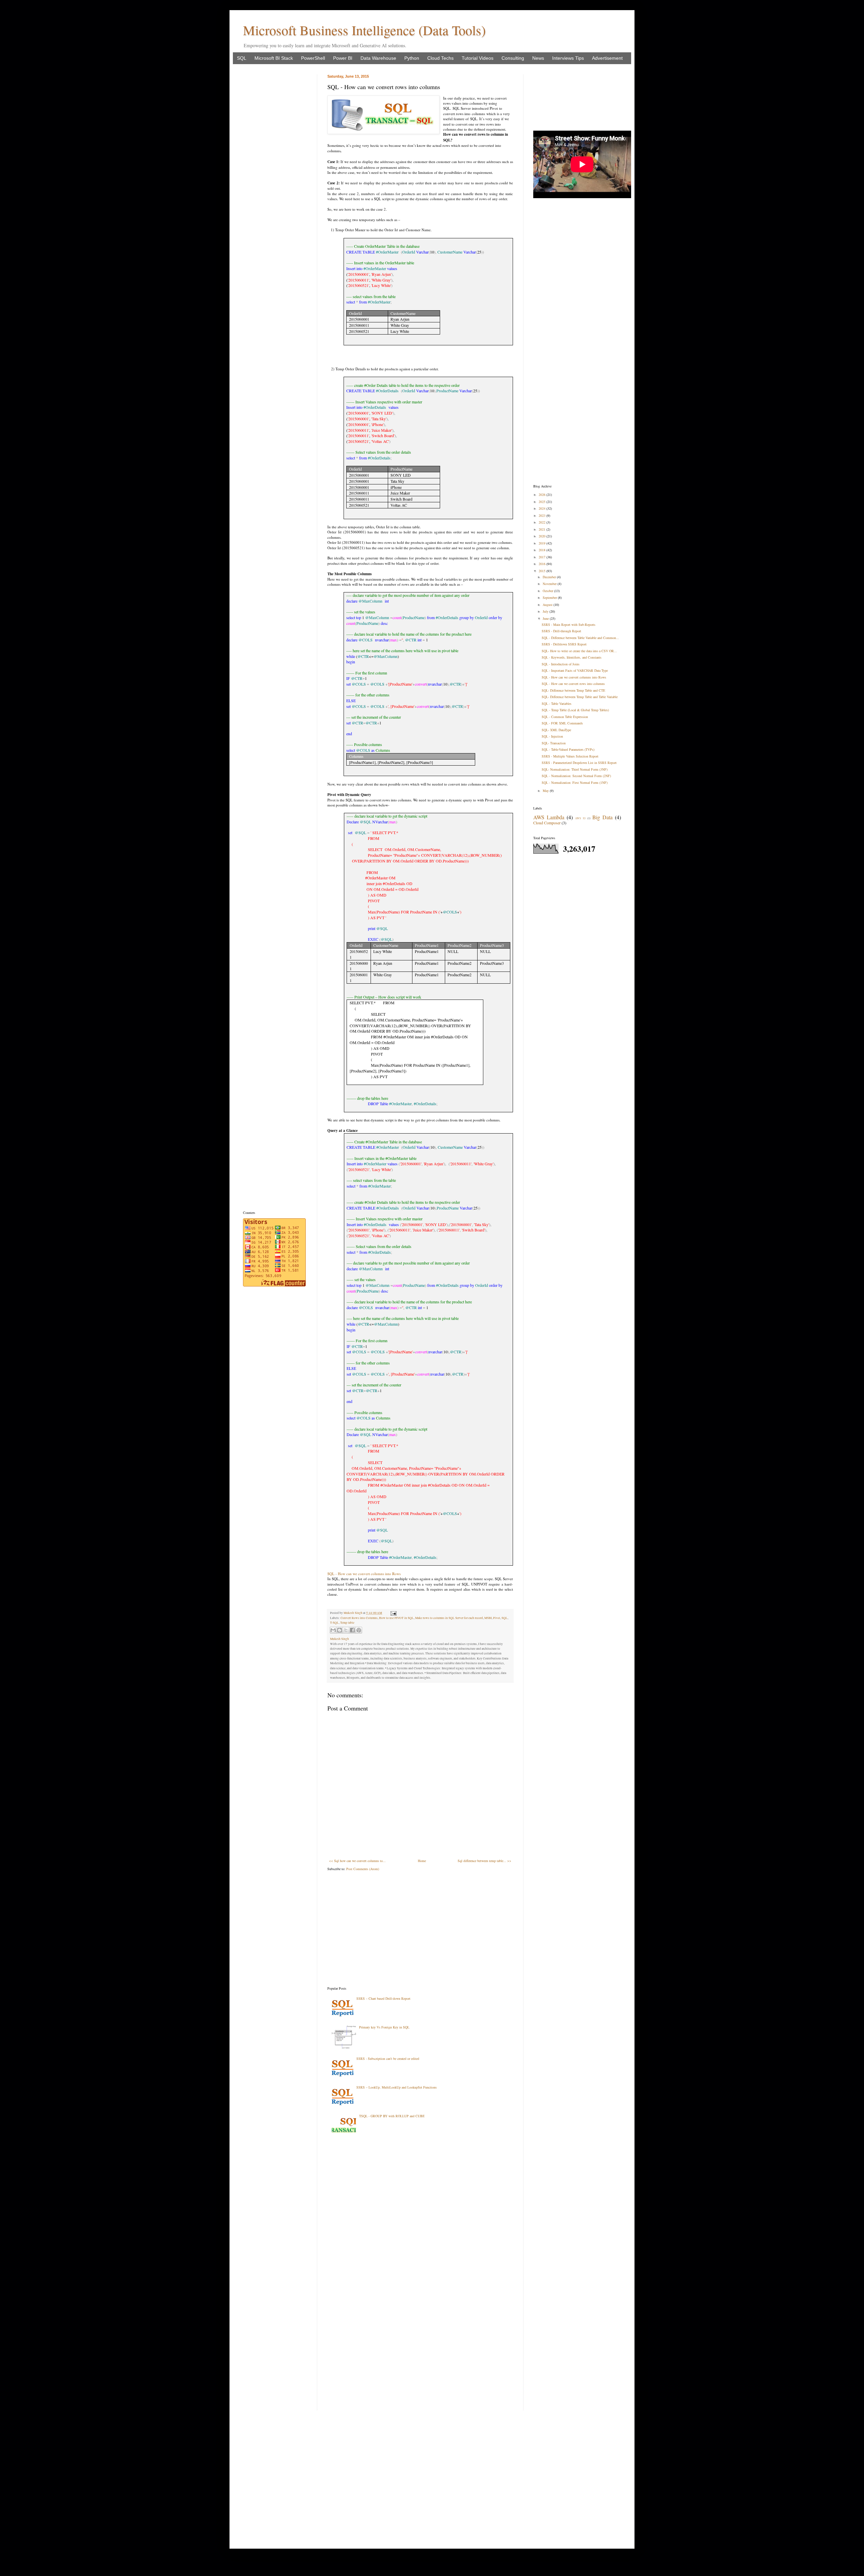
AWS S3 (580, 818)
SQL (242, 58)
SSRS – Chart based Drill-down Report (383, 1998)
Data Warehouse (378, 58)
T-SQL (334, 1623)
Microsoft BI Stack (274, 58)
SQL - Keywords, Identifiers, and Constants (572, 657)
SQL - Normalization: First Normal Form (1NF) (575, 782)
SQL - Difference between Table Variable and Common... (580, 638)
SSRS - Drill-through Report (561, 631)
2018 (543, 550)
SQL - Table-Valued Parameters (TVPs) (568, 749)
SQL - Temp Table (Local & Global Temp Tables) (575, 710)
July (546, 611)
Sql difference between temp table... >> (484, 1861)
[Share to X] (346, 1630)
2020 (543, 536)
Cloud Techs (440, 58)
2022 (543, 522)
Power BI (343, 58)
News (538, 58)
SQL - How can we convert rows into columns (573, 684)
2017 (543, 557)
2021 (543, 529)
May (546, 791)
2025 (543, 502)
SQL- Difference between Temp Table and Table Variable (580, 697)
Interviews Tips (568, 58)
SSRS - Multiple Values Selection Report (570, 756)
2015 (543, 571)
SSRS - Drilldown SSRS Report (564, 644)
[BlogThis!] (340, 1630)
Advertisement (607, 58)
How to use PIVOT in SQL (396, 1618)
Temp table (347, 1623)
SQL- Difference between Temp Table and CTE (573, 690)
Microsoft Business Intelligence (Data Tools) (364, 30)
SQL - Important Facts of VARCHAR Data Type (575, 670)
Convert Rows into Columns (359, 1618)
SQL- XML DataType (556, 730)
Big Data (602, 817)
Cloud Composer (547, 823)
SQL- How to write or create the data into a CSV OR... (579, 651)
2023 (543, 515)
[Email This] (333, 1630)
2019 (543, 543)
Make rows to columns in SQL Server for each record (449, 1618)
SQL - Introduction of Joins (561, 664)
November (550, 584)
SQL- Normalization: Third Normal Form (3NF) (575, 769)
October (548, 591)
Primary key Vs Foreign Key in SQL (384, 2027)
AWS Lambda (549, 817)
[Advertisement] (420, 1929)
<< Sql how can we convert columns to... (357, 1861)
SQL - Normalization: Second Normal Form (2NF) (576, 776)
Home (422, 1861)
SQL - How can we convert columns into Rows (364, 1574)
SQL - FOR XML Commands (562, 723)
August (548, 605)
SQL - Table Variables (557, 703)
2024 (543, 508)
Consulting (513, 58)
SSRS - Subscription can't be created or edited (388, 2059)
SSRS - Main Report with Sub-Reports (569, 625)
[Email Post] (393, 1613)
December (550, 577)
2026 (543, 495)
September (550, 597)
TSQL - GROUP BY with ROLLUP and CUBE (392, 2116)
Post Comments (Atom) (363, 1869)
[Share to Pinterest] (359, 1630)
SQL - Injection (552, 736)
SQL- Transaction (554, 743)
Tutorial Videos (478, 58)
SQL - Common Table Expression (565, 717)
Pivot (497, 1618)
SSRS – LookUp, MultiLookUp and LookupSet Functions (397, 2087)
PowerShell (313, 58)
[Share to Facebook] (352, 1630)
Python (412, 58)
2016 (543, 564)
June (546, 618)
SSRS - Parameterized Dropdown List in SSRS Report (579, 763)
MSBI (488, 1618)
